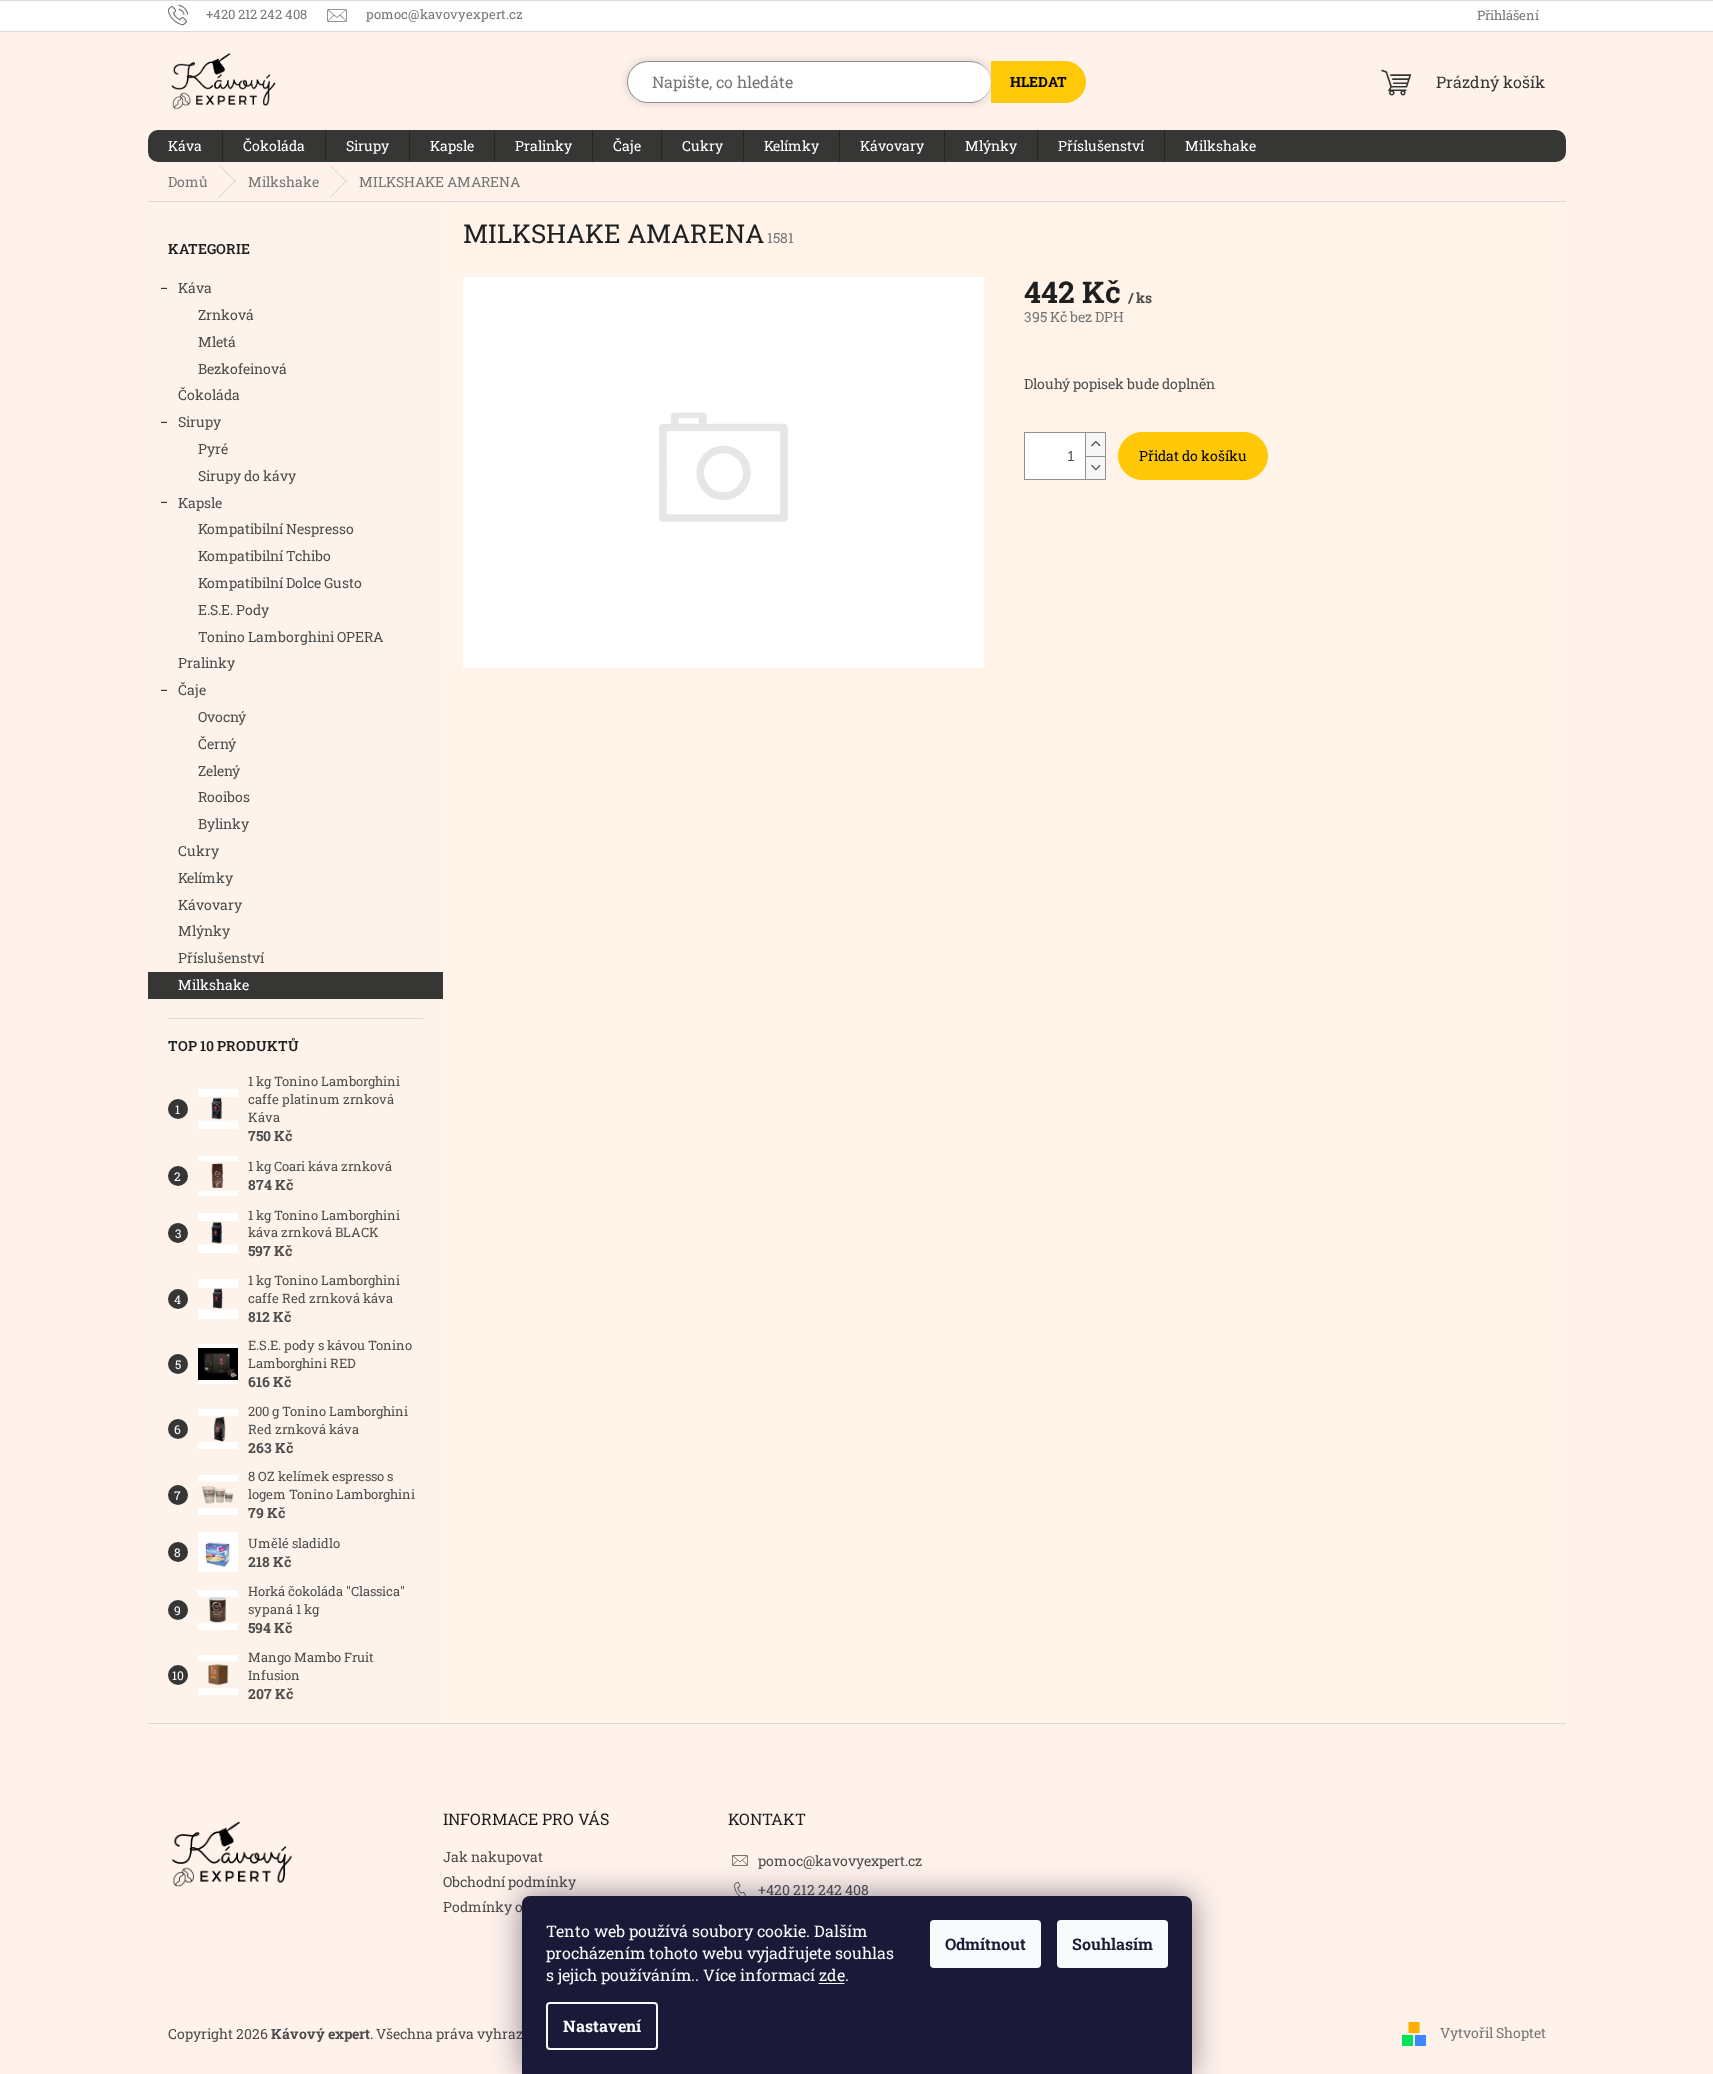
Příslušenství (221, 957)
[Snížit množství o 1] (1095, 467)
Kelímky (205, 877)
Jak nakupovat (493, 1856)
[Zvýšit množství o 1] (1095, 444)
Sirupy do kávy (247, 475)
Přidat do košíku (1193, 455)
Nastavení (602, 2025)
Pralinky (206, 662)
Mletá (217, 341)
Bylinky (223, 823)
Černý (217, 743)
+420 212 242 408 (813, 1889)
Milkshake (213, 984)
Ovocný (222, 716)
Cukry (198, 850)
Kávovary (210, 904)
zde (832, 1974)
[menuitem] (185, 146)
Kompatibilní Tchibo (264, 555)
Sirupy (199, 421)
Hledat (1038, 81)
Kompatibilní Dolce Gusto (280, 582)
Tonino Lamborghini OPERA (290, 636)
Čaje (192, 689)
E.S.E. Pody (233, 609)
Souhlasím (1112, 1943)
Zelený (219, 770)
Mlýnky (204, 930)
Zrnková (226, 314)
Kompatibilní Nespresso (276, 528)
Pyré (213, 448)
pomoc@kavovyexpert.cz (840, 1860)
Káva (195, 287)
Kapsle (200, 502)
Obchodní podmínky (509, 1881)
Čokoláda (209, 394)
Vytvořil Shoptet (1493, 2032)
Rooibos (224, 796)
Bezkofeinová (242, 368)
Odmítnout (985, 1943)
